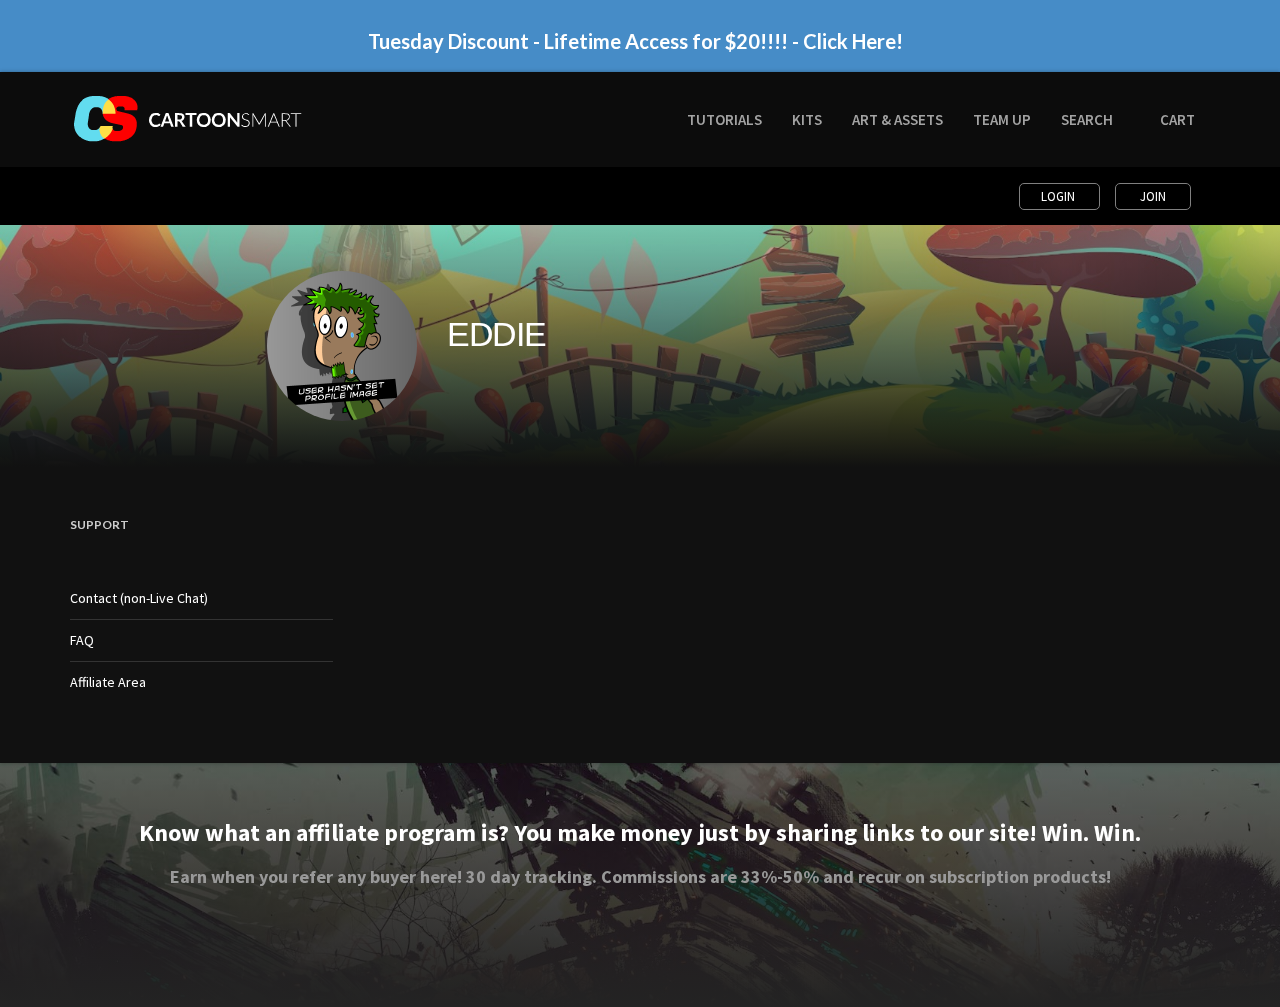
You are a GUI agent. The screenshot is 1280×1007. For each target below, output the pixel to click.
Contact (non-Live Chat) (139, 598)
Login (1059, 196)
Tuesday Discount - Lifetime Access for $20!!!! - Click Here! (635, 41)
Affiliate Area (108, 682)
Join (1153, 196)
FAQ (82, 640)
